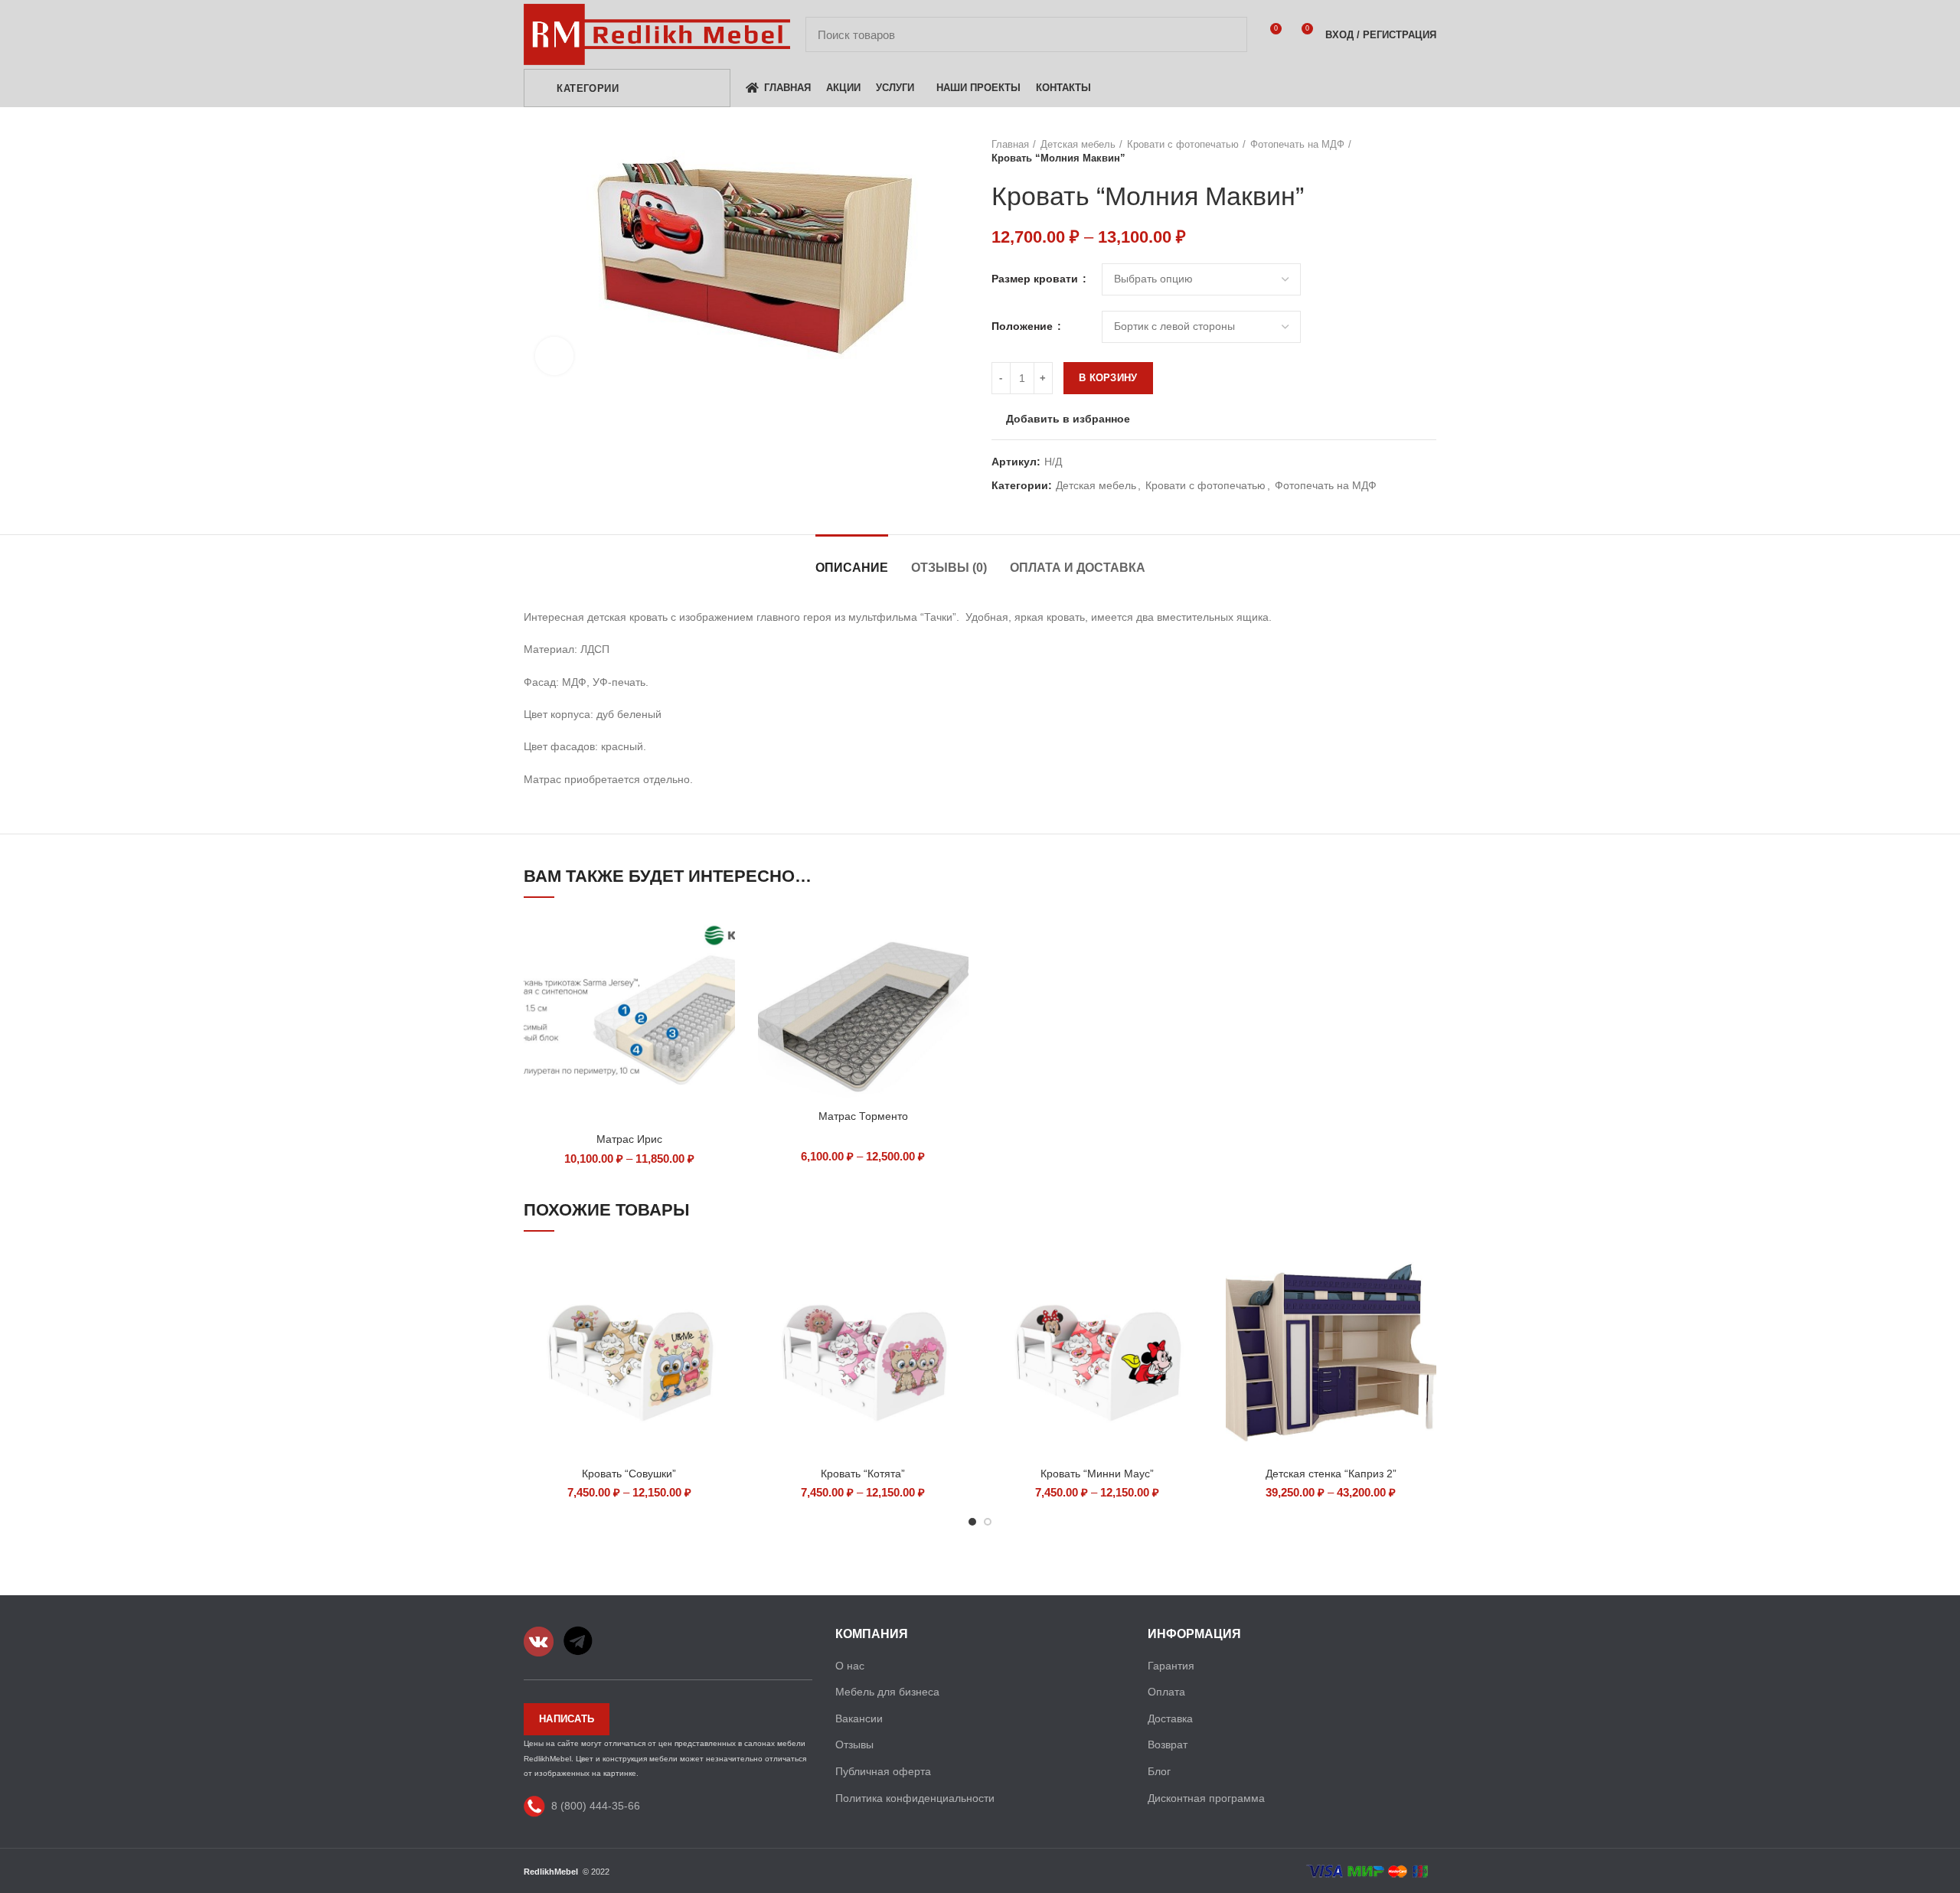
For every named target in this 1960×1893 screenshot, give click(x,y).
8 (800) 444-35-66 (596, 1806)
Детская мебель (1078, 144)
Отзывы (854, 1744)
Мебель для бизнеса (887, 1692)
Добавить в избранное (1068, 419)
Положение (1024, 326)
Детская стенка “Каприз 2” (1331, 1474)
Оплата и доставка (1078, 568)
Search (1227, 34)
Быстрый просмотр (724, 939)
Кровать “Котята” (863, 1474)
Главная (1010, 144)
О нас (850, 1666)
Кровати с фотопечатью (1183, 144)
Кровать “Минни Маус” (1097, 1474)
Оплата (1166, 1692)
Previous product (1398, 152)
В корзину (1108, 378)
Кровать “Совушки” (629, 1474)
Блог (1159, 1771)
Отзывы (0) (949, 568)
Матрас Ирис (629, 1139)
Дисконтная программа (1206, 1798)
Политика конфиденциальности (915, 1798)
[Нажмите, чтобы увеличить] (554, 356)
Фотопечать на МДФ (1297, 144)
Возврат (1168, 1744)
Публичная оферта (883, 1771)
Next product (1429, 152)
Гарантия (1171, 1666)
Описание (852, 568)
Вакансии (859, 1718)
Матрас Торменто (863, 1116)
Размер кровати (1036, 279)
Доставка (1170, 1718)
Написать (567, 1719)
